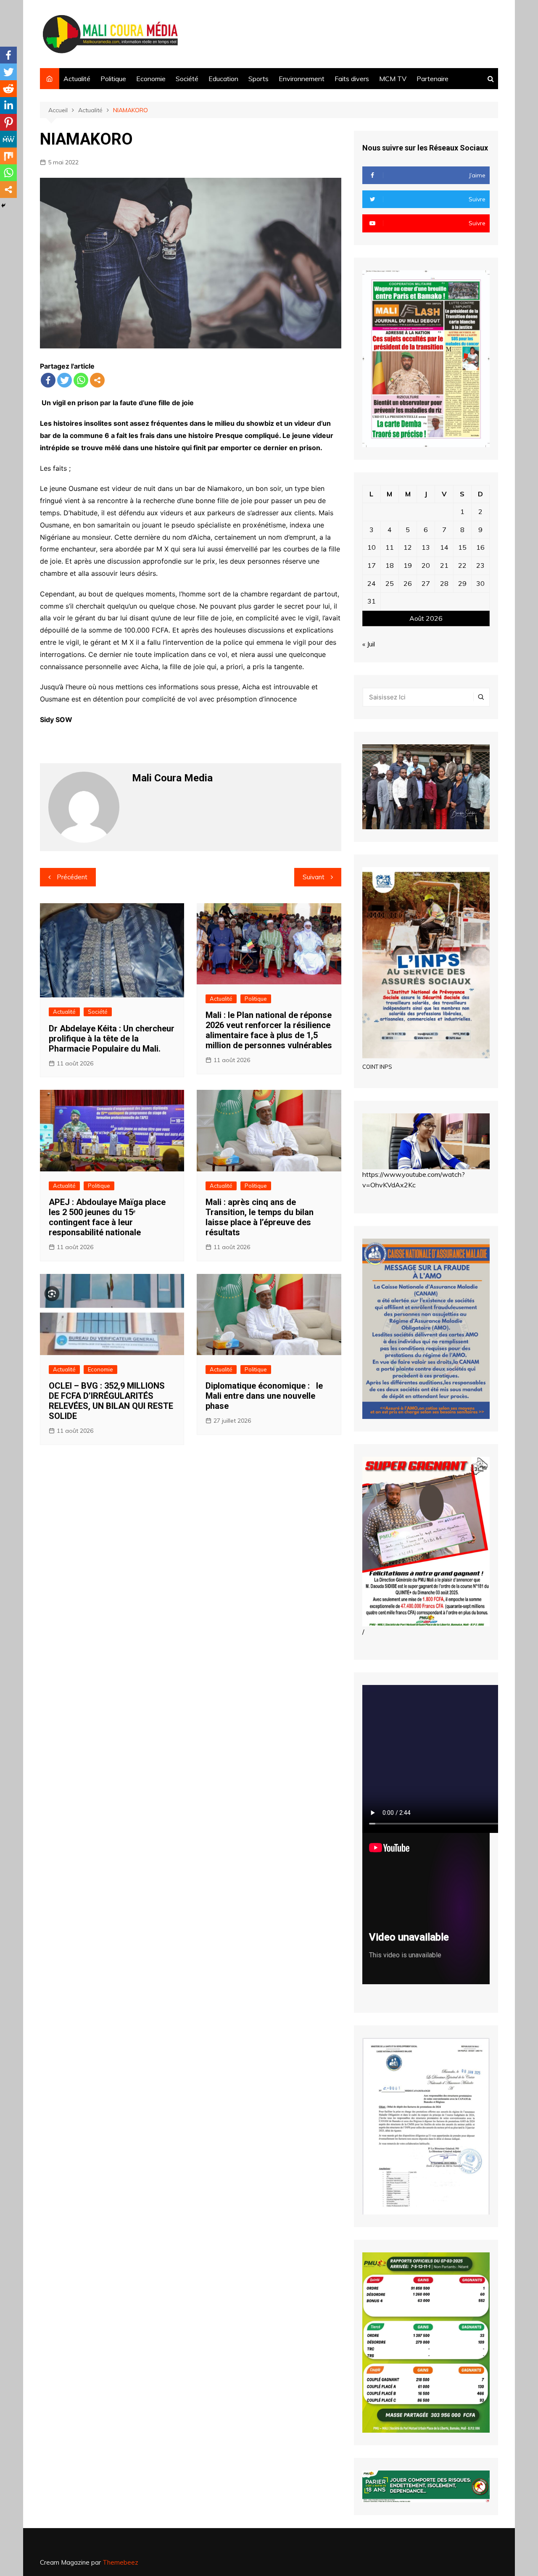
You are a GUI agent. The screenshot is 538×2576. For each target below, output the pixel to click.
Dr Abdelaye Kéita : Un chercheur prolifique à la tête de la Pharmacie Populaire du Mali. (112, 1039)
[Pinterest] (8, 122)
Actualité (77, 79)
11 (390, 547)
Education (223, 79)
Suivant (314, 877)
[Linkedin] (8, 105)
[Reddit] (8, 89)
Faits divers (352, 79)
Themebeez (120, 2562)
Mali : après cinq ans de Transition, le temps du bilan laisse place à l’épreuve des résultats (260, 1217)
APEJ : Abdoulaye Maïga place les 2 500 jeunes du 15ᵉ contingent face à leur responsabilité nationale (107, 1217)
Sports (258, 79)
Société (187, 79)
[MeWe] (8, 139)
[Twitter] (65, 380)
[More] (97, 380)
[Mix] (8, 156)
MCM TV (393, 79)
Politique (113, 79)
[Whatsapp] (81, 380)
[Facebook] (48, 380)
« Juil (369, 644)
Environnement (302, 79)
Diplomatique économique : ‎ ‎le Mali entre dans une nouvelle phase (264, 1396)
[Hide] (3, 206)
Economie (151, 79)
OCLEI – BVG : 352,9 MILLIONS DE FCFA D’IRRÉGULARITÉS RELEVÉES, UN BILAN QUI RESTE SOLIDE (111, 1401)
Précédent (72, 877)
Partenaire (433, 79)
